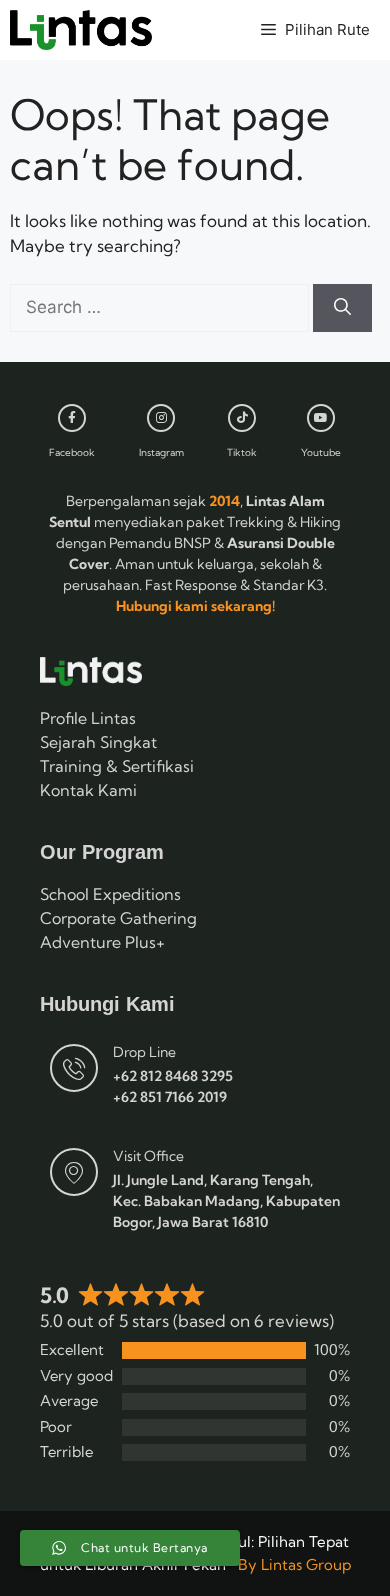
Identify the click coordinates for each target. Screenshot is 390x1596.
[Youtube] (321, 418)
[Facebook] (72, 418)
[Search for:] (161, 306)
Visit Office (148, 1156)
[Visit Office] (74, 1172)
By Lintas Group (294, 1564)
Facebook (72, 452)
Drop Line (144, 1052)
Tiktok (242, 452)
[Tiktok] (242, 418)
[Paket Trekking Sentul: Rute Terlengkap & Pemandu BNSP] (81, 30)
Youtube (321, 452)
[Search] (342, 308)
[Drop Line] (74, 1068)
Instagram (161, 452)
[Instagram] (161, 418)
